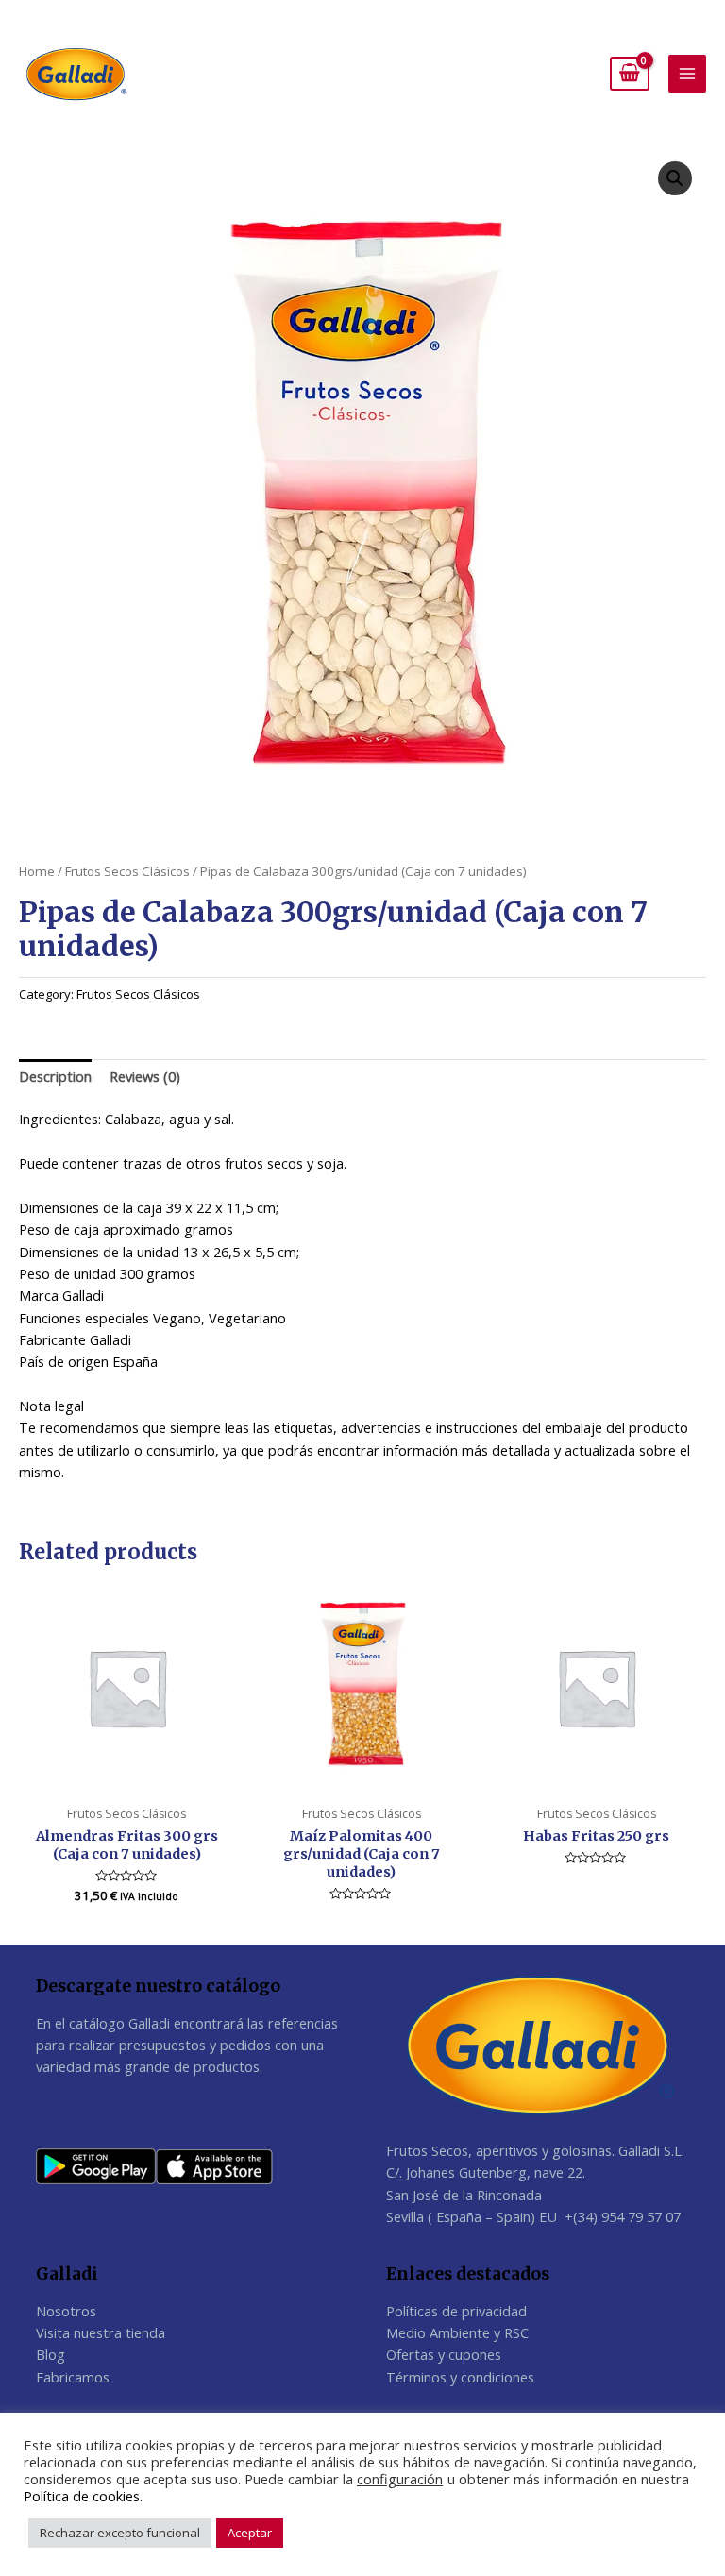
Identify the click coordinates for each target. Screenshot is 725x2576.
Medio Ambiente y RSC (457, 2332)
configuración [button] (400, 2479)
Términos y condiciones (460, 2377)
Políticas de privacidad (456, 2311)
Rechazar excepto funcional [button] (120, 2533)
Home (37, 871)
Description (55, 1076)
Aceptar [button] (250, 2533)
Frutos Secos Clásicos (127, 871)
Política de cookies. (83, 2496)
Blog (51, 2354)
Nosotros (66, 2311)
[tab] (55, 1077)
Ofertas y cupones (444, 2354)
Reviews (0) (145, 1076)
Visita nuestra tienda (101, 2332)
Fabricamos (73, 2377)
